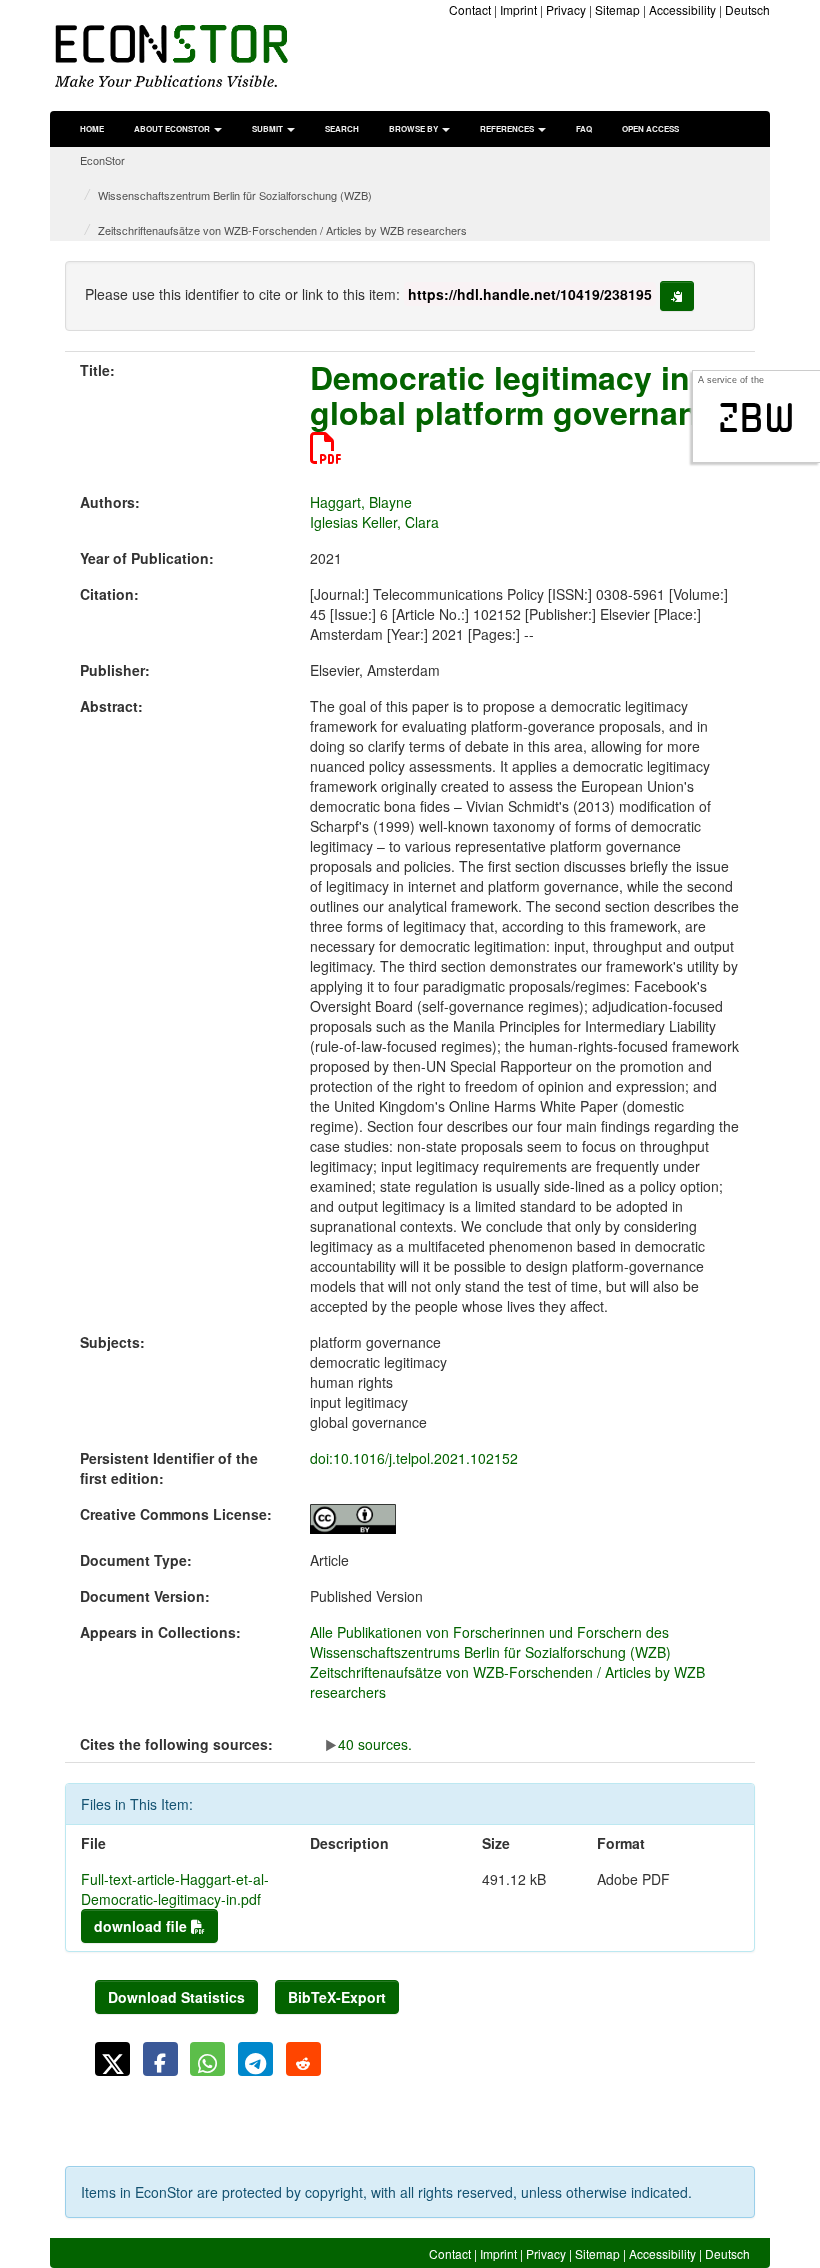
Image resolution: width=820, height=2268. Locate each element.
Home (92, 128)
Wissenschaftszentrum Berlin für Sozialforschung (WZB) (235, 195)
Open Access (650, 128)
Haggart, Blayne (361, 502)
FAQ (584, 128)
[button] (112, 2059)
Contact (470, 9)
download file (142, 1926)
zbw (756, 418)
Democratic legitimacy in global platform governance (522, 394)
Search (342, 128)
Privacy (566, 9)
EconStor (102, 160)
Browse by (414, 128)
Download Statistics (176, 1997)
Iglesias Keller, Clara (374, 522)
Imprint (518, 9)
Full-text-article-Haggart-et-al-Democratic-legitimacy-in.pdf (175, 1889)
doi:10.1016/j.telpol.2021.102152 (414, 1458)
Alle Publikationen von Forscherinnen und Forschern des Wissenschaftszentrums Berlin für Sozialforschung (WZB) (490, 1642)
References (508, 128)
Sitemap (617, 9)
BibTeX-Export (337, 1997)
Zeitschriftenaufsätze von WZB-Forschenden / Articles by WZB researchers (282, 230)
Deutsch (747, 9)
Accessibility (682, 9)
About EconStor (173, 128)
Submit (268, 128)
